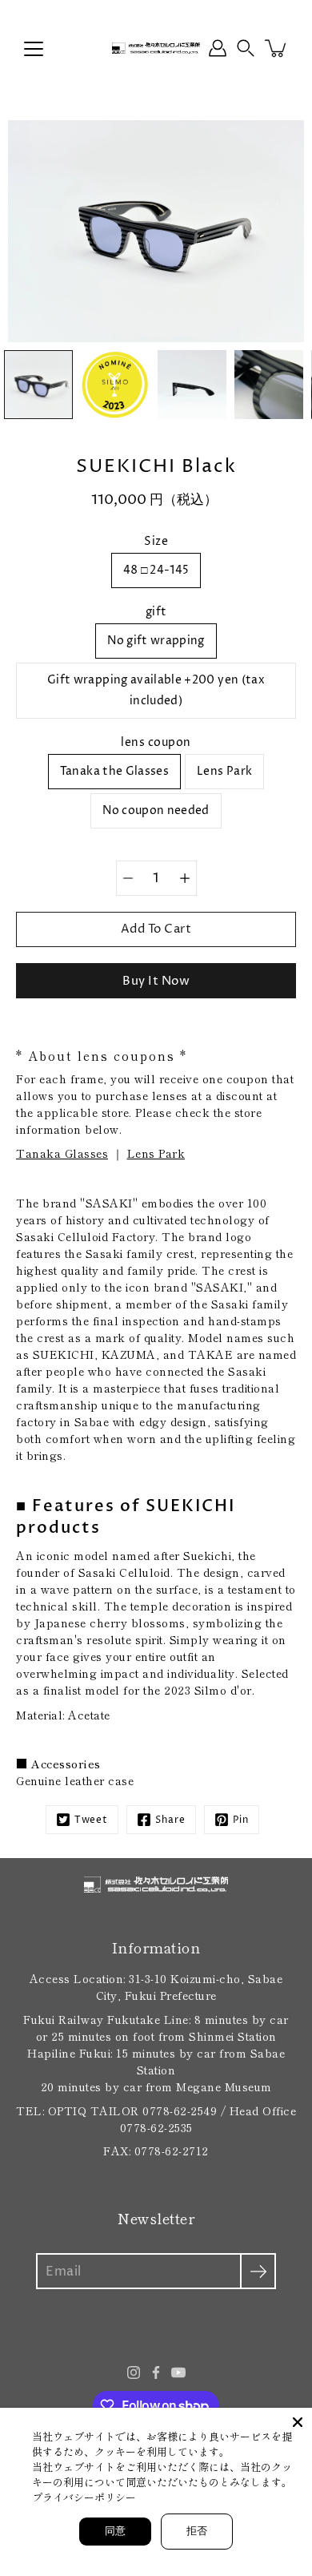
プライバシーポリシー (84, 2497)
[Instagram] (134, 2372)
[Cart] (277, 48)
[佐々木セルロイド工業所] (156, 48)
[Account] (218, 48)
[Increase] (185, 878)
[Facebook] (156, 2372)
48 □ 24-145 (156, 570)
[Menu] (34, 49)
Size (156, 541)
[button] (246, 48)
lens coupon (156, 742)
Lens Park (224, 771)
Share (170, 1820)
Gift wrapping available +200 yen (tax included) (156, 690)
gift (156, 612)
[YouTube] (178, 2372)
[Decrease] (128, 878)
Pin (241, 1820)
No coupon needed (156, 810)
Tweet (91, 1820)
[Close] (298, 2422)
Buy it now (156, 981)
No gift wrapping (156, 641)
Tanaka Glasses (62, 1153)
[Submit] (258, 2271)
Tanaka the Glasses (114, 771)
